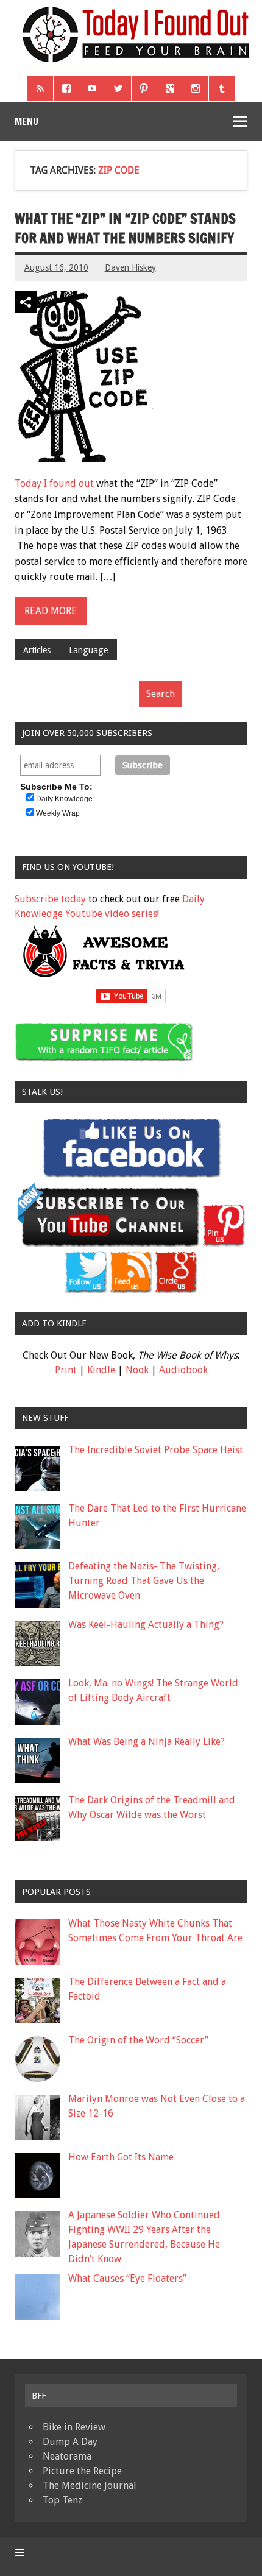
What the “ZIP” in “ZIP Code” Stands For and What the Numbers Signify (125, 228)
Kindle (101, 1370)
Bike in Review (74, 2427)
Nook (137, 1370)
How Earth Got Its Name (121, 2157)
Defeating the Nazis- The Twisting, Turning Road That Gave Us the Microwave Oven (144, 1581)
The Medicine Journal (90, 2486)
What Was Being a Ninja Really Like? (147, 1742)
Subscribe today (50, 899)
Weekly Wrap (58, 813)
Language (88, 650)
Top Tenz (62, 2500)
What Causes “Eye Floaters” (127, 2278)
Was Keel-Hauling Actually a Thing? (146, 1625)
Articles (37, 650)
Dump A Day (70, 2442)
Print (66, 1370)
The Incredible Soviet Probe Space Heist (156, 1450)
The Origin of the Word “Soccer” (138, 2040)
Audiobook (183, 1370)
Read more (51, 611)
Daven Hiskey (130, 267)
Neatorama (67, 2456)
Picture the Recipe (82, 2471)
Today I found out (54, 483)
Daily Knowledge (64, 799)
